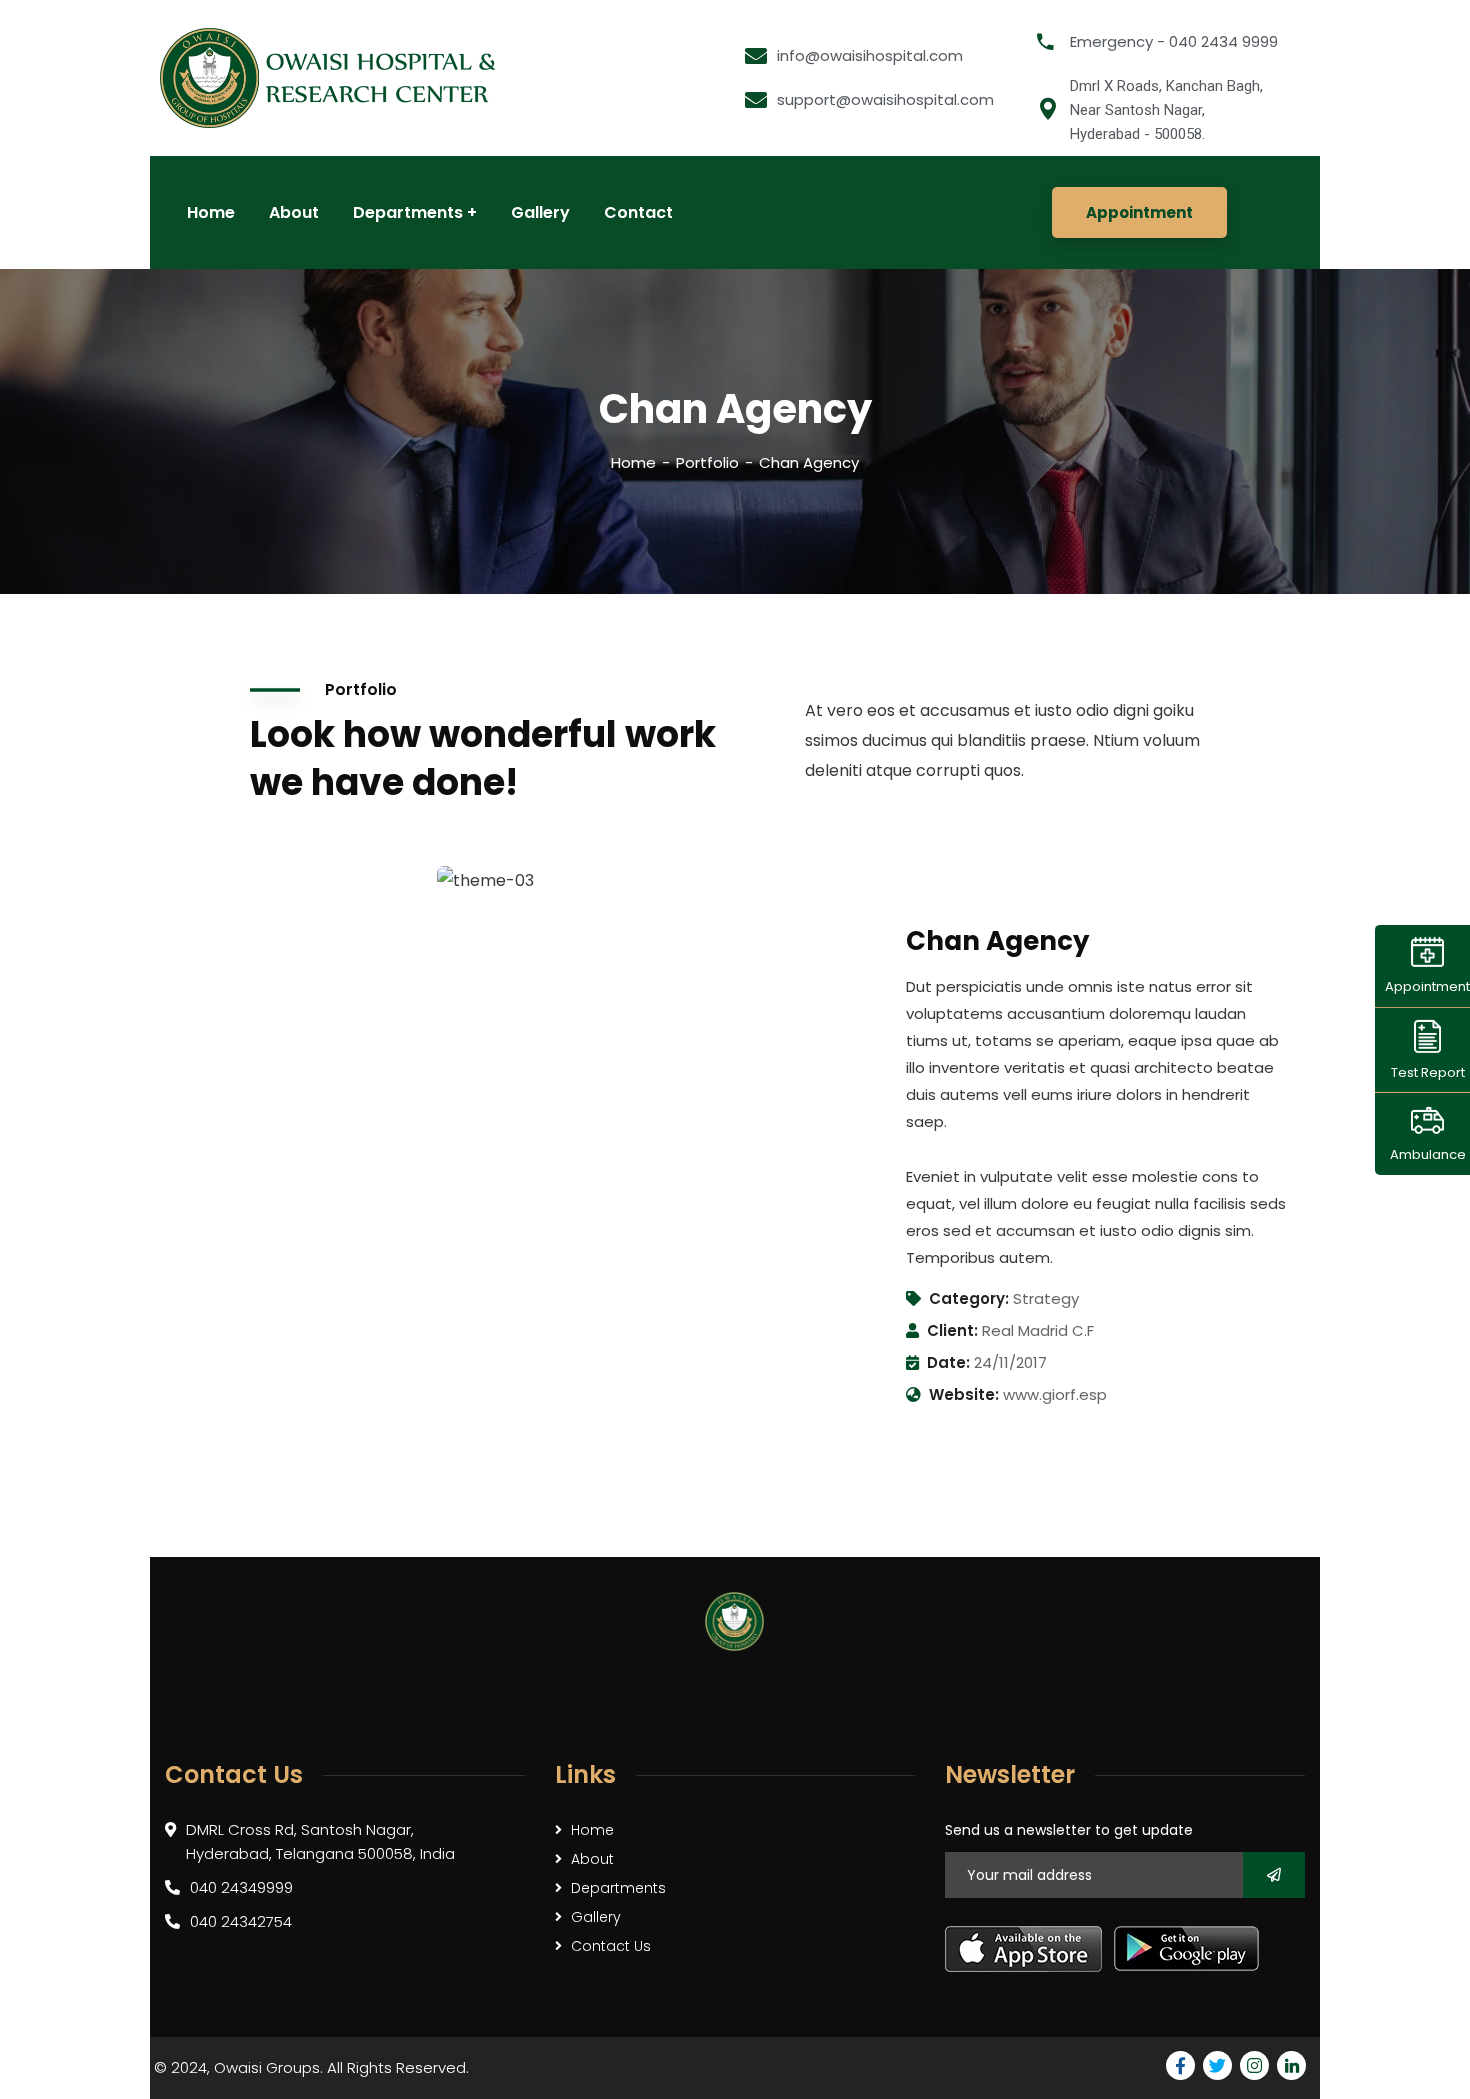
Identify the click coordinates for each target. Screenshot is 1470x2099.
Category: (969, 1298)
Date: (948, 1362)
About (592, 1859)
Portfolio (707, 462)
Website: (964, 1394)
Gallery (596, 1917)
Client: (952, 1330)
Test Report (1428, 1071)
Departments (618, 1888)
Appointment (1427, 986)
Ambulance (1428, 1154)
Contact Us (611, 1946)
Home (633, 462)
